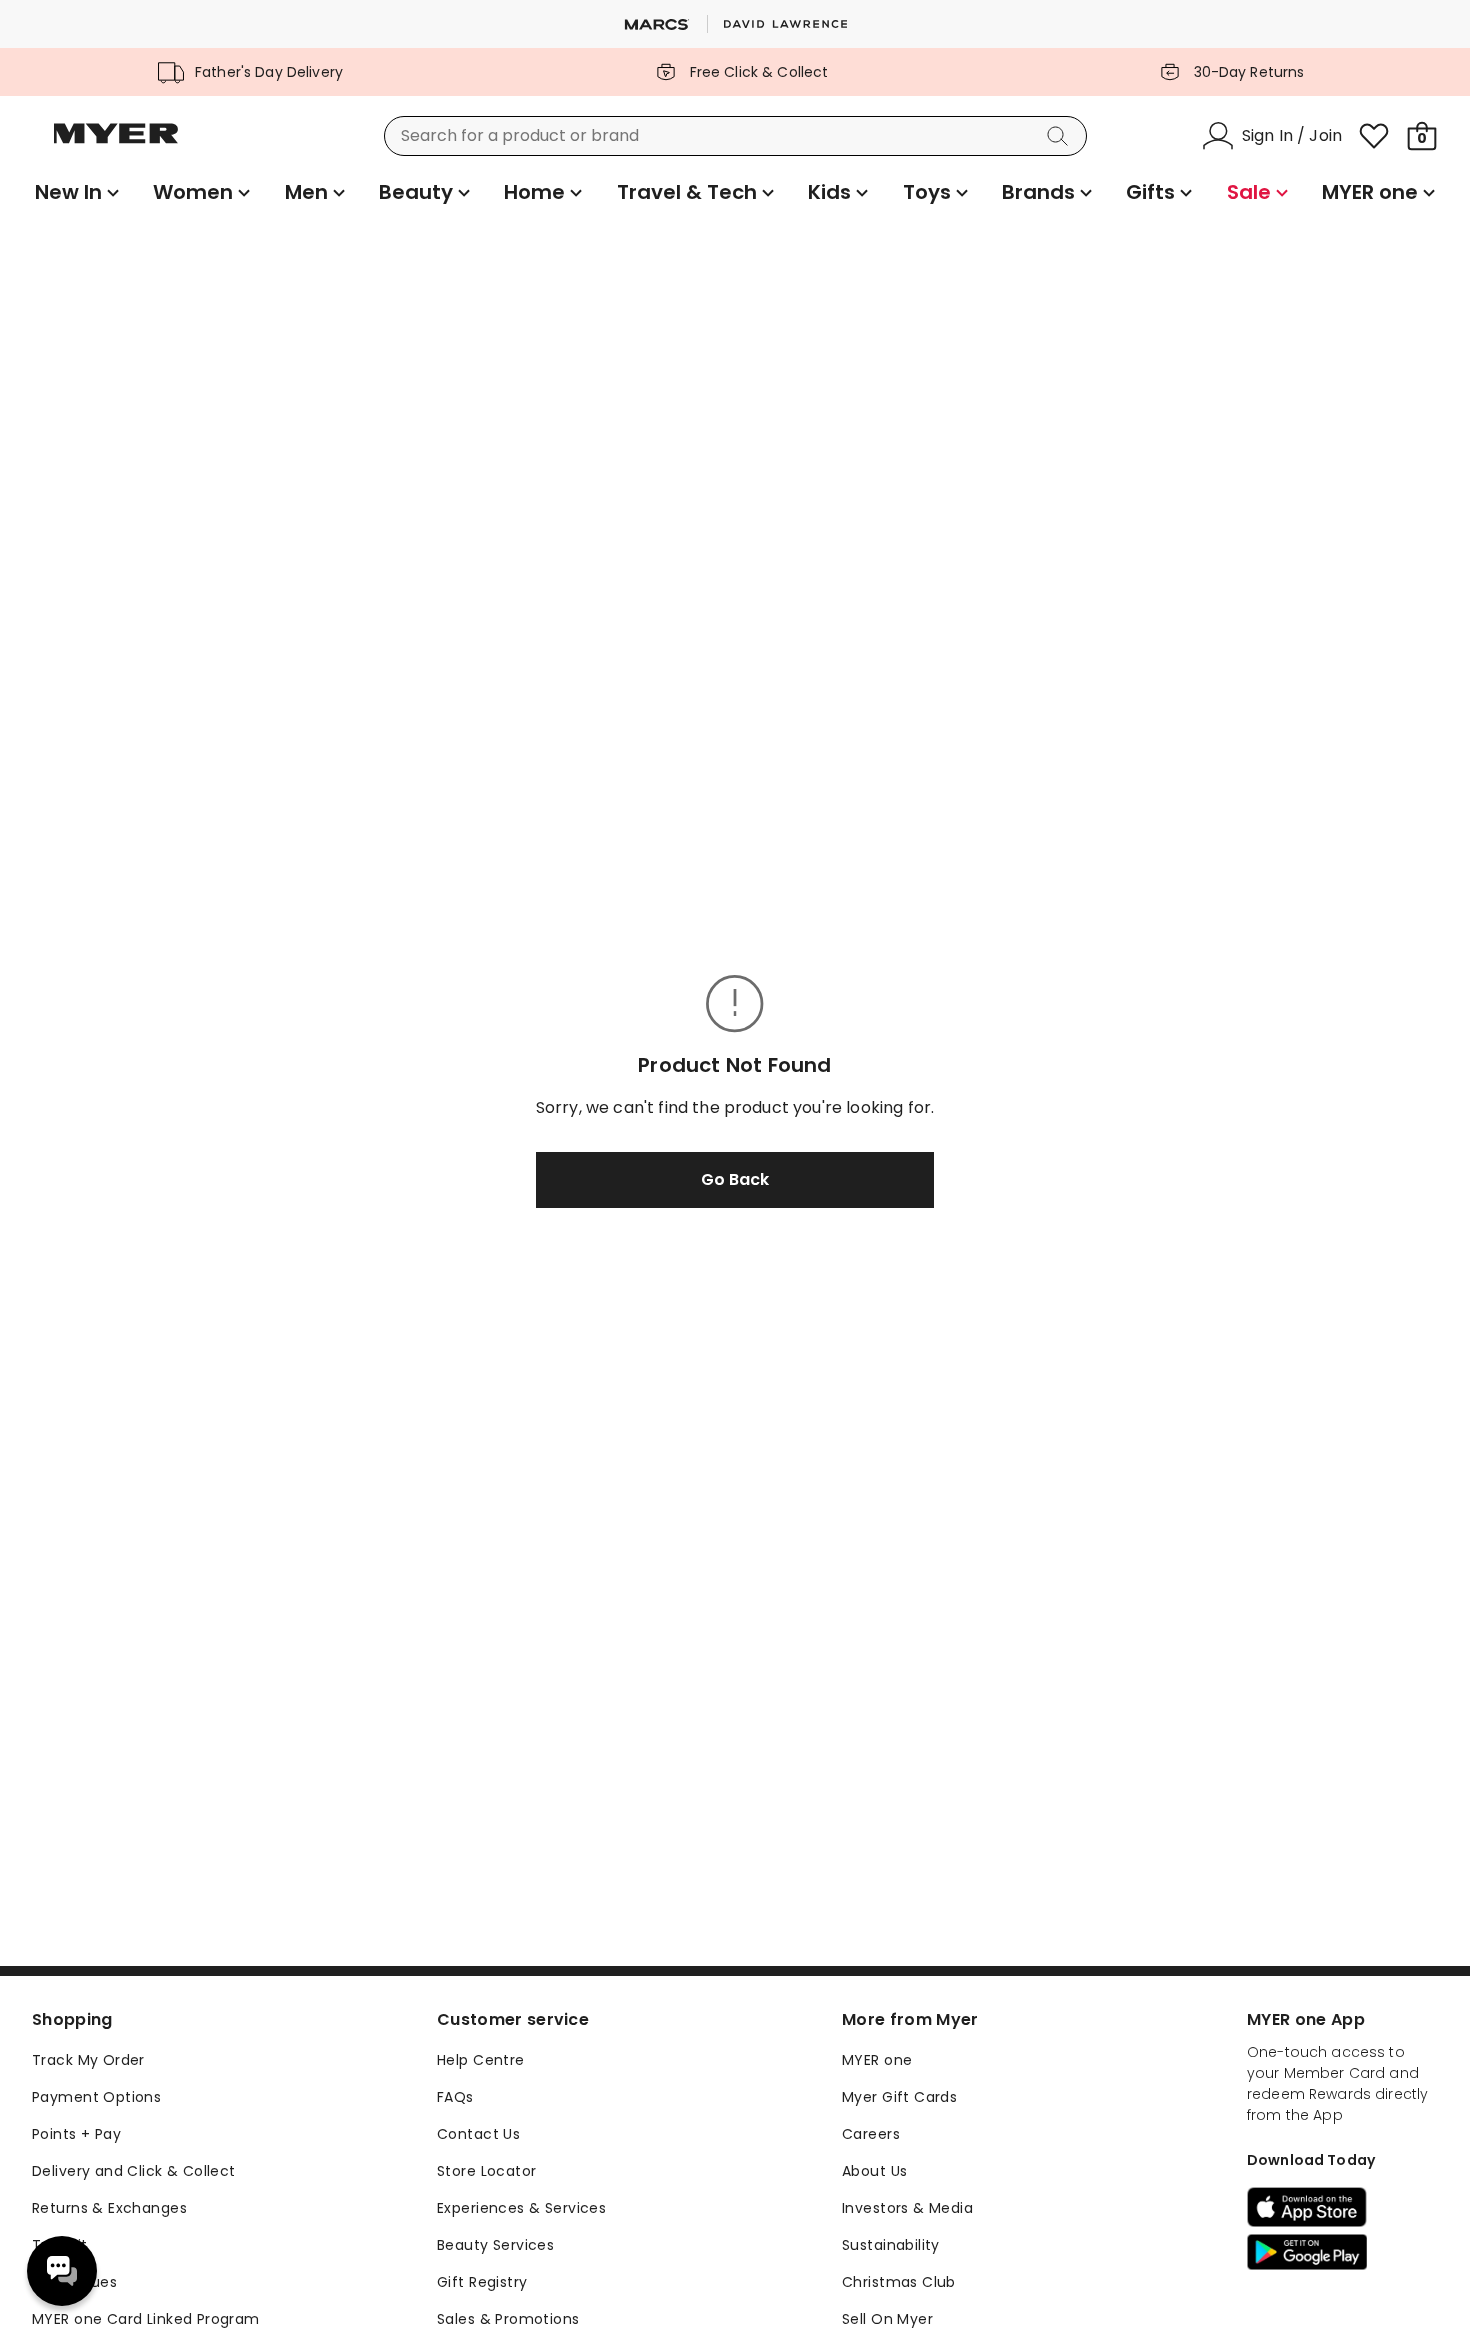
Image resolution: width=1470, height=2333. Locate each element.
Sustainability (891, 2245)
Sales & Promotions (508, 2319)
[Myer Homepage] (116, 145)
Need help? (62, 2271)
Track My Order (88, 2060)
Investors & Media (907, 2208)
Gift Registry (482, 2282)
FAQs (455, 2097)
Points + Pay (76, 2134)
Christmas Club (899, 2282)
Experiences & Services (521, 2208)
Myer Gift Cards (899, 2097)
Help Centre (481, 2060)
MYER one (877, 2060)
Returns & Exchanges (109, 2208)
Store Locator (486, 2171)
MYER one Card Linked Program (146, 2319)
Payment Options (96, 2097)
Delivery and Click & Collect (134, 2171)
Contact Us (478, 2134)
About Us (874, 2171)
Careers (871, 2134)
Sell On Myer (887, 2319)
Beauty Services (495, 2245)
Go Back (735, 1179)
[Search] (1061, 136)
